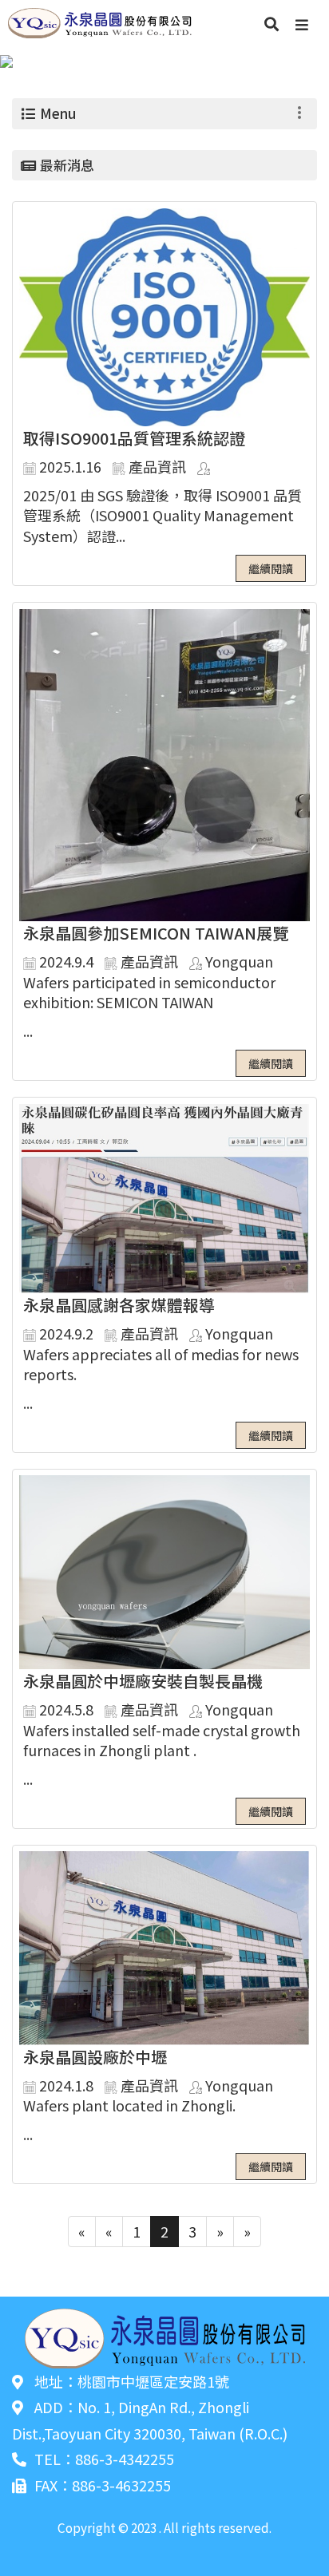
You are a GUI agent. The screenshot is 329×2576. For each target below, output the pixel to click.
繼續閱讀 (271, 568)
